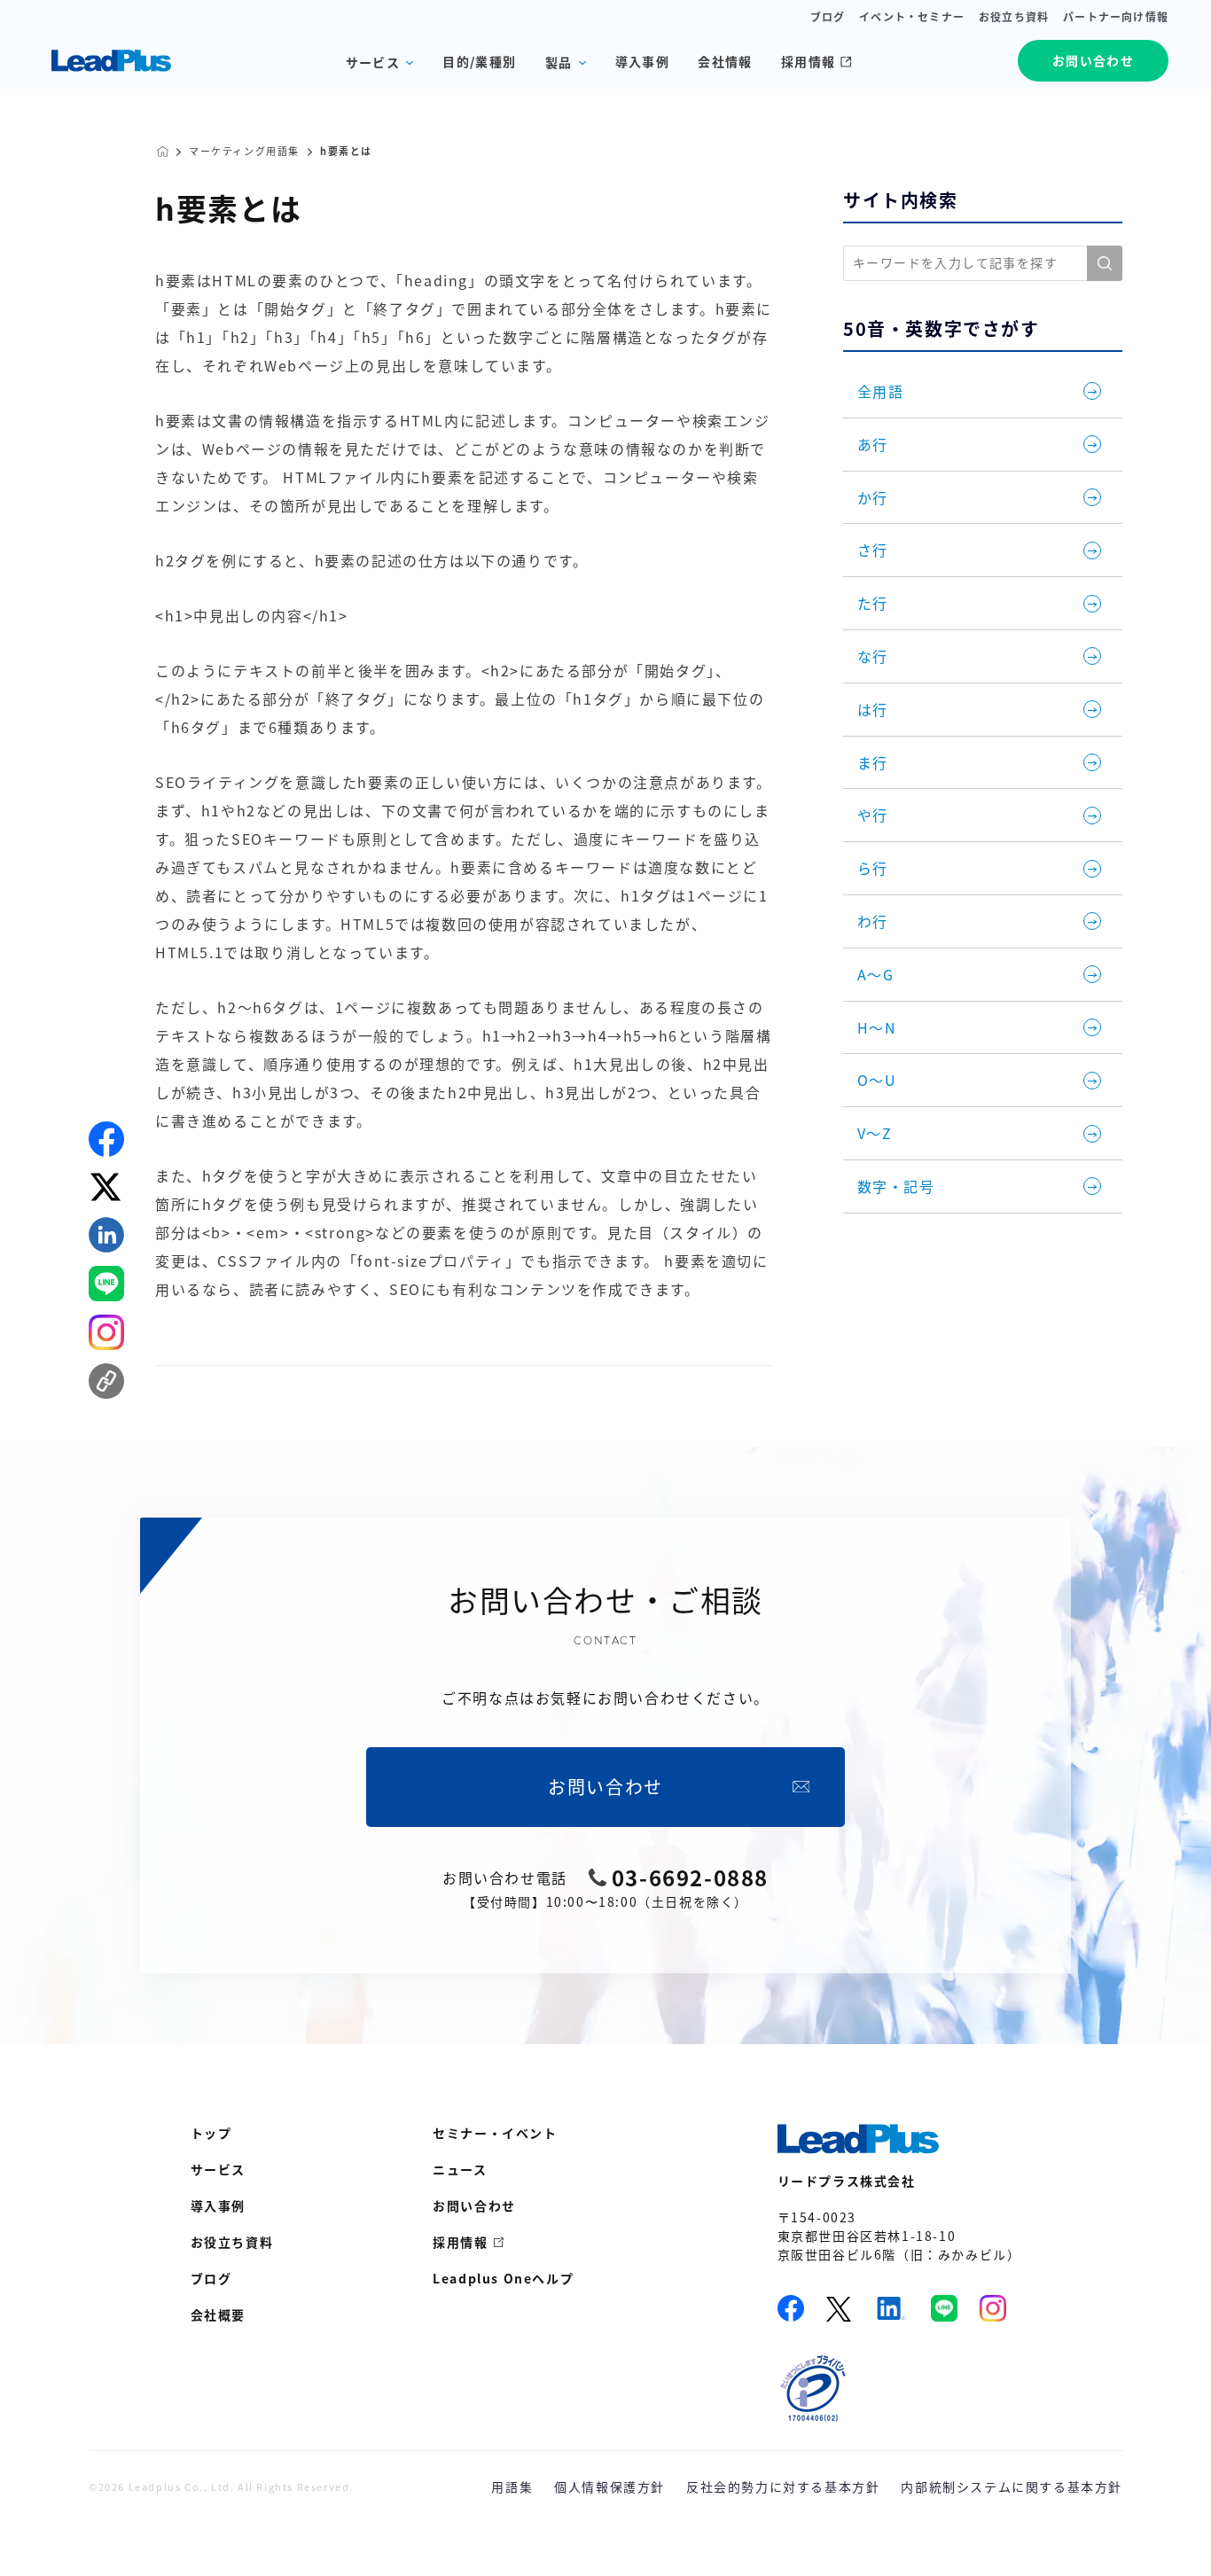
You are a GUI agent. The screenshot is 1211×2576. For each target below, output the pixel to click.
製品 (559, 62)
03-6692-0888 (690, 1877)
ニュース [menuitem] (460, 2169)
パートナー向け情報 (1116, 17)
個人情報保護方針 (609, 2486)
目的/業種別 (479, 61)
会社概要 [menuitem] (218, 2314)
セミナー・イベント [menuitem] (495, 2133)
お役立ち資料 (1014, 17)
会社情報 (725, 61)
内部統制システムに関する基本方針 (1012, 2486)
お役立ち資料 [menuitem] (232, 2242)
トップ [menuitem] (211, 2133)
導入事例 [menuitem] (218, 2205)
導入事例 (643, 61)
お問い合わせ (1093, 60)
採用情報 (809, 61)
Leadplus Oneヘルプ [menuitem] (503, 2278)
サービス (373, 62)
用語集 (512, 2486)
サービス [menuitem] (218, 2169)
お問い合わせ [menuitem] (474, 2205)
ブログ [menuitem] (211, 2278)
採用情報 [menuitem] (460, 2242)
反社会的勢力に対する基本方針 (783, 2486)
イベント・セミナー (912, 17)
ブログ (828, 17)
